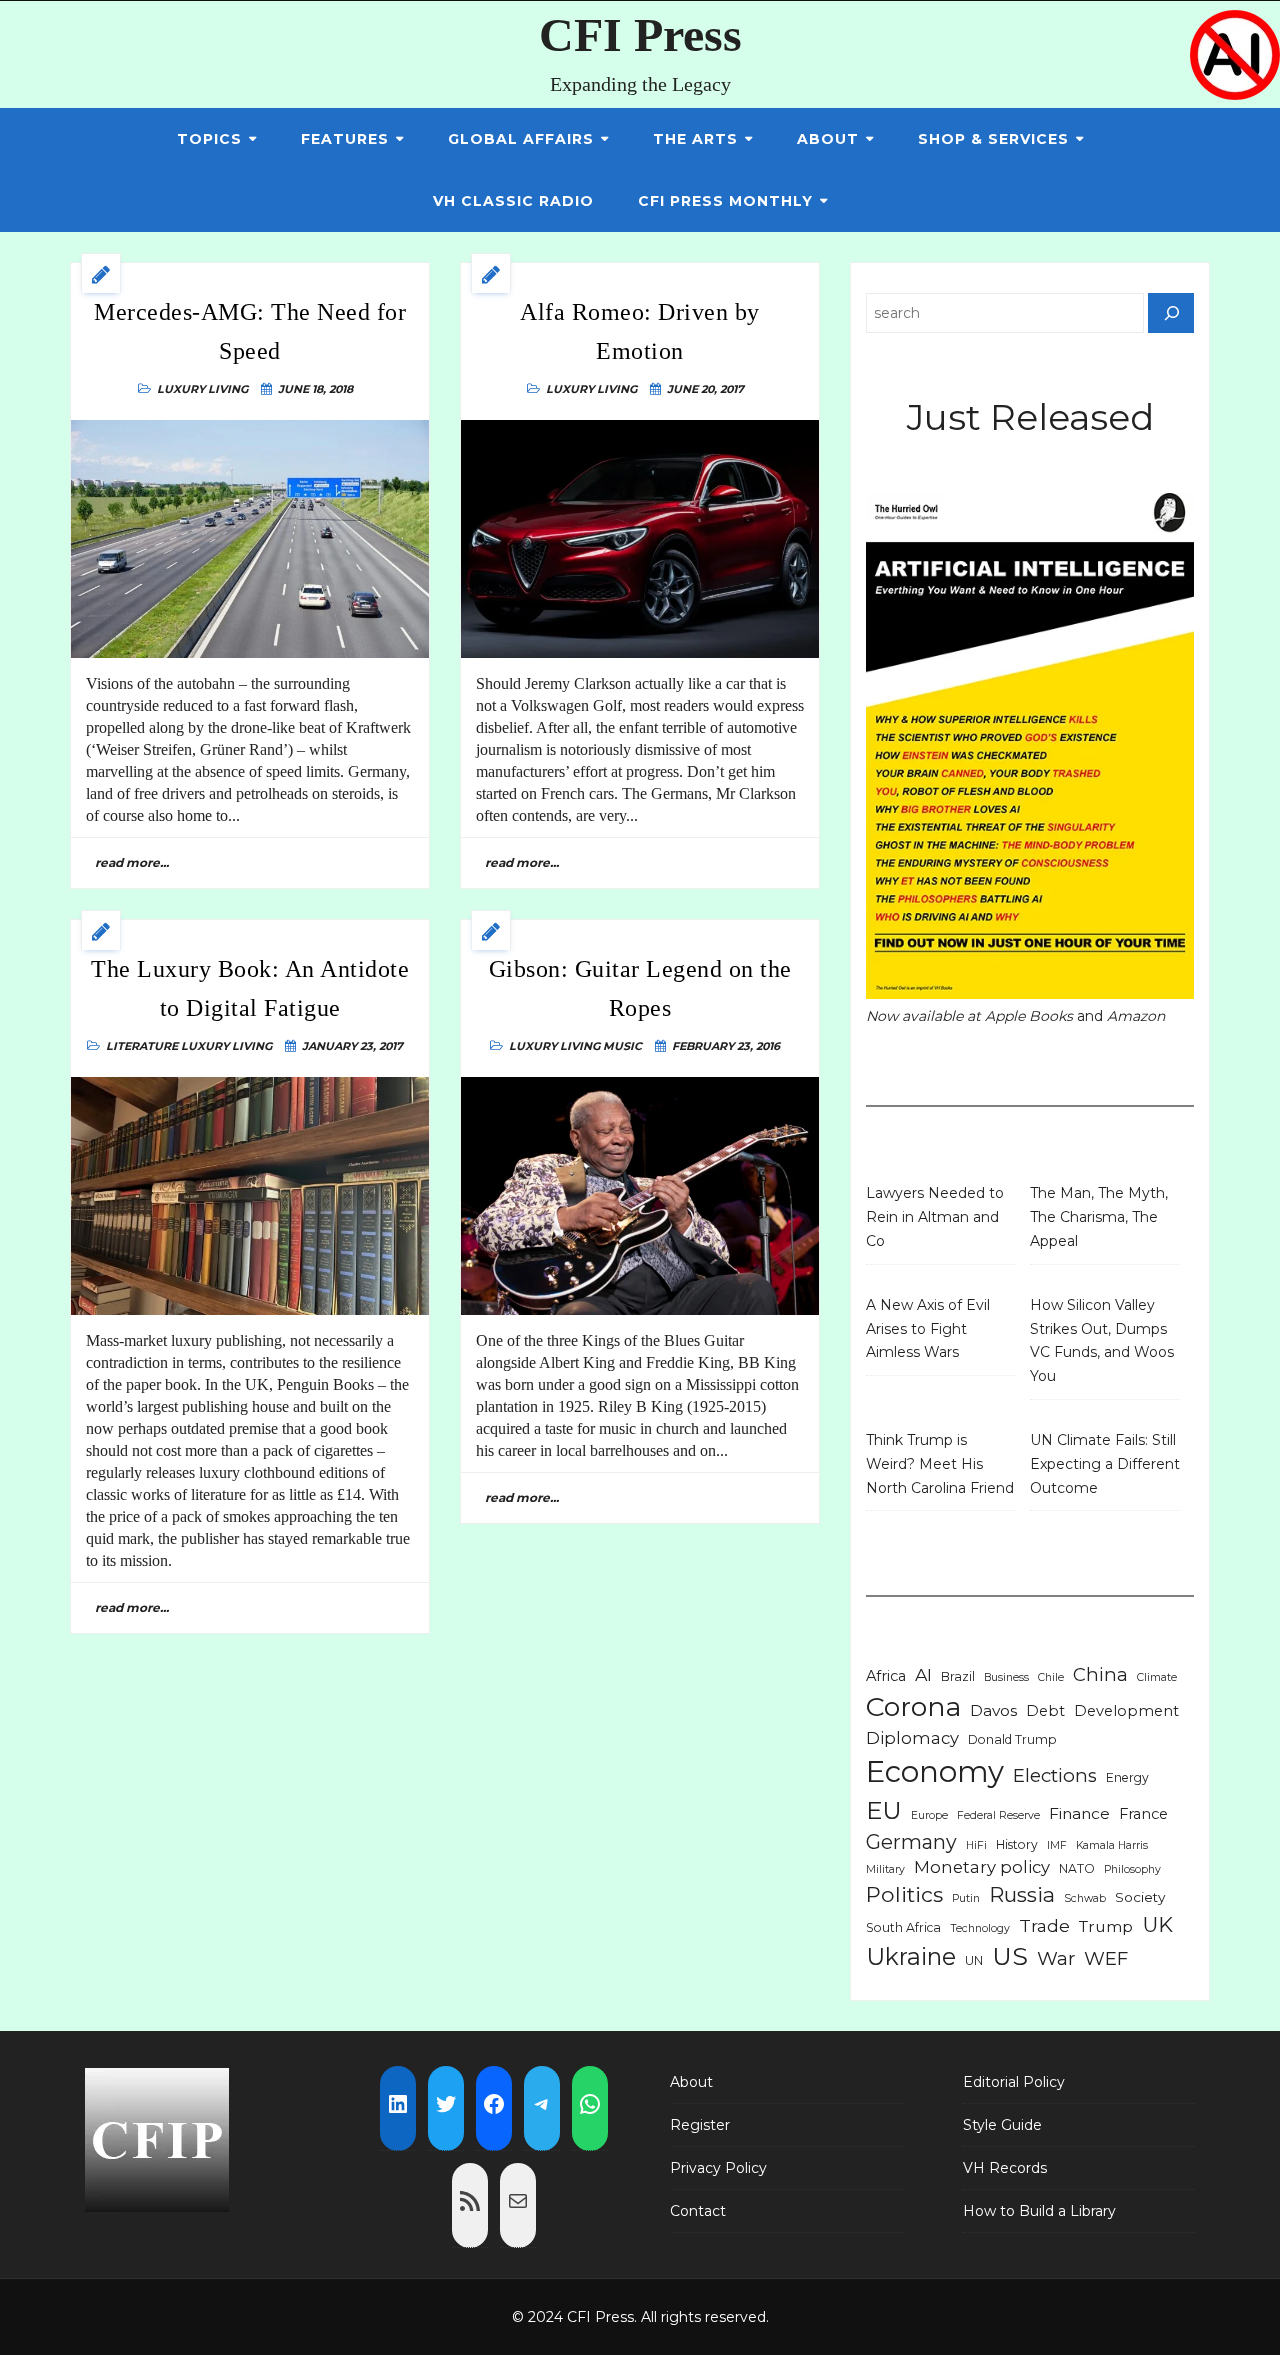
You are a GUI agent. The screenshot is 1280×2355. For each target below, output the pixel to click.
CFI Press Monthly (725, 201)
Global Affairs (521, 139)
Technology (980, 1928)
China (1100, 1674)
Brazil (958, 1676)
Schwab (1085, 1898)
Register (700, 2125)
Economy (935, 1771)
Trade (1044, 1925)
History (1017, 1844)
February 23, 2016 (726, 1046)
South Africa (903, 1927)
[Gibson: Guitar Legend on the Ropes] (640, 1196)
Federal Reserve (998, 1815)
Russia (1022, 1894)
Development (1126, 1711)
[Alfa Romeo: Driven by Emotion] (640, 539)
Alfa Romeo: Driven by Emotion (640, 331)
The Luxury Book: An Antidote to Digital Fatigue (250, 988)
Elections (1055, 1775)
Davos (993, 1710)
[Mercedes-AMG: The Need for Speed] (250, 539)
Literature (142, 1046)
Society (1140, 1897)
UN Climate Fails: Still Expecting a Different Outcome (1105, 1464)
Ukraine (911, 1956)
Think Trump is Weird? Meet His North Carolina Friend (940, 1464)
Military (885, 1869)
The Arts (695, 139)
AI (923, 1674)
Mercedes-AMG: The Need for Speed (250, 331)
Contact (698, 2211)
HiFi (976, 1845)
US (1010, 1956)
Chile (1051, 1677)
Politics (904, 1894)
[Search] (1171, 313)
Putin (966, 1898)
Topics (209, 139)
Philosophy (1132, 1869)
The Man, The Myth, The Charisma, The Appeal (1099, 1217)
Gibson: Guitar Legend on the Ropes (640, 988)
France (1143, 1814)
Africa (886, 1676)
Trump (1106, 1926)
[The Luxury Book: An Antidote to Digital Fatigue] (250, 1196)
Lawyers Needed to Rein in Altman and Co (935, 1217)
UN (974, 1960)
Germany (911, 1842)
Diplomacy (912, 1738)
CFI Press (640, 34)
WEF (1106, 1958)
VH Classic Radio (513, 201)
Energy (1127, 1777)
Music (622, 1046)
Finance (1079, 1813)
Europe (929, 1815)
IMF (1057, 1845)
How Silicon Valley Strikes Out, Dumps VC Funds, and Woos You (1102, 1340)
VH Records (1005, 2168)
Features (345, 139)
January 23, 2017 (352, 1046)
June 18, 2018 (315, 389)
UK (1157, 1924)
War (1056, 1958)
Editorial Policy (1014, 2082)
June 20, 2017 (705, 389)
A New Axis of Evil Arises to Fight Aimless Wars (928, 1329)
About (828, 139)
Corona (913, 1706)
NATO (1077, 1868)
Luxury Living (202, 389)
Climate (1157, 1677)
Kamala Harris (1112, 1845)
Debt (1045, 1711)
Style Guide (1002, 2125)
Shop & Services (993, 139)
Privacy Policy (718, 2168)
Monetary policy (982, 1867)
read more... (132, 862)
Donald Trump (1012, 1739)
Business (1006, 1677)
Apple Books (1029, 1016)
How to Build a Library (1039, 2211)
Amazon (1136, 1016)
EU (884, 1810)
